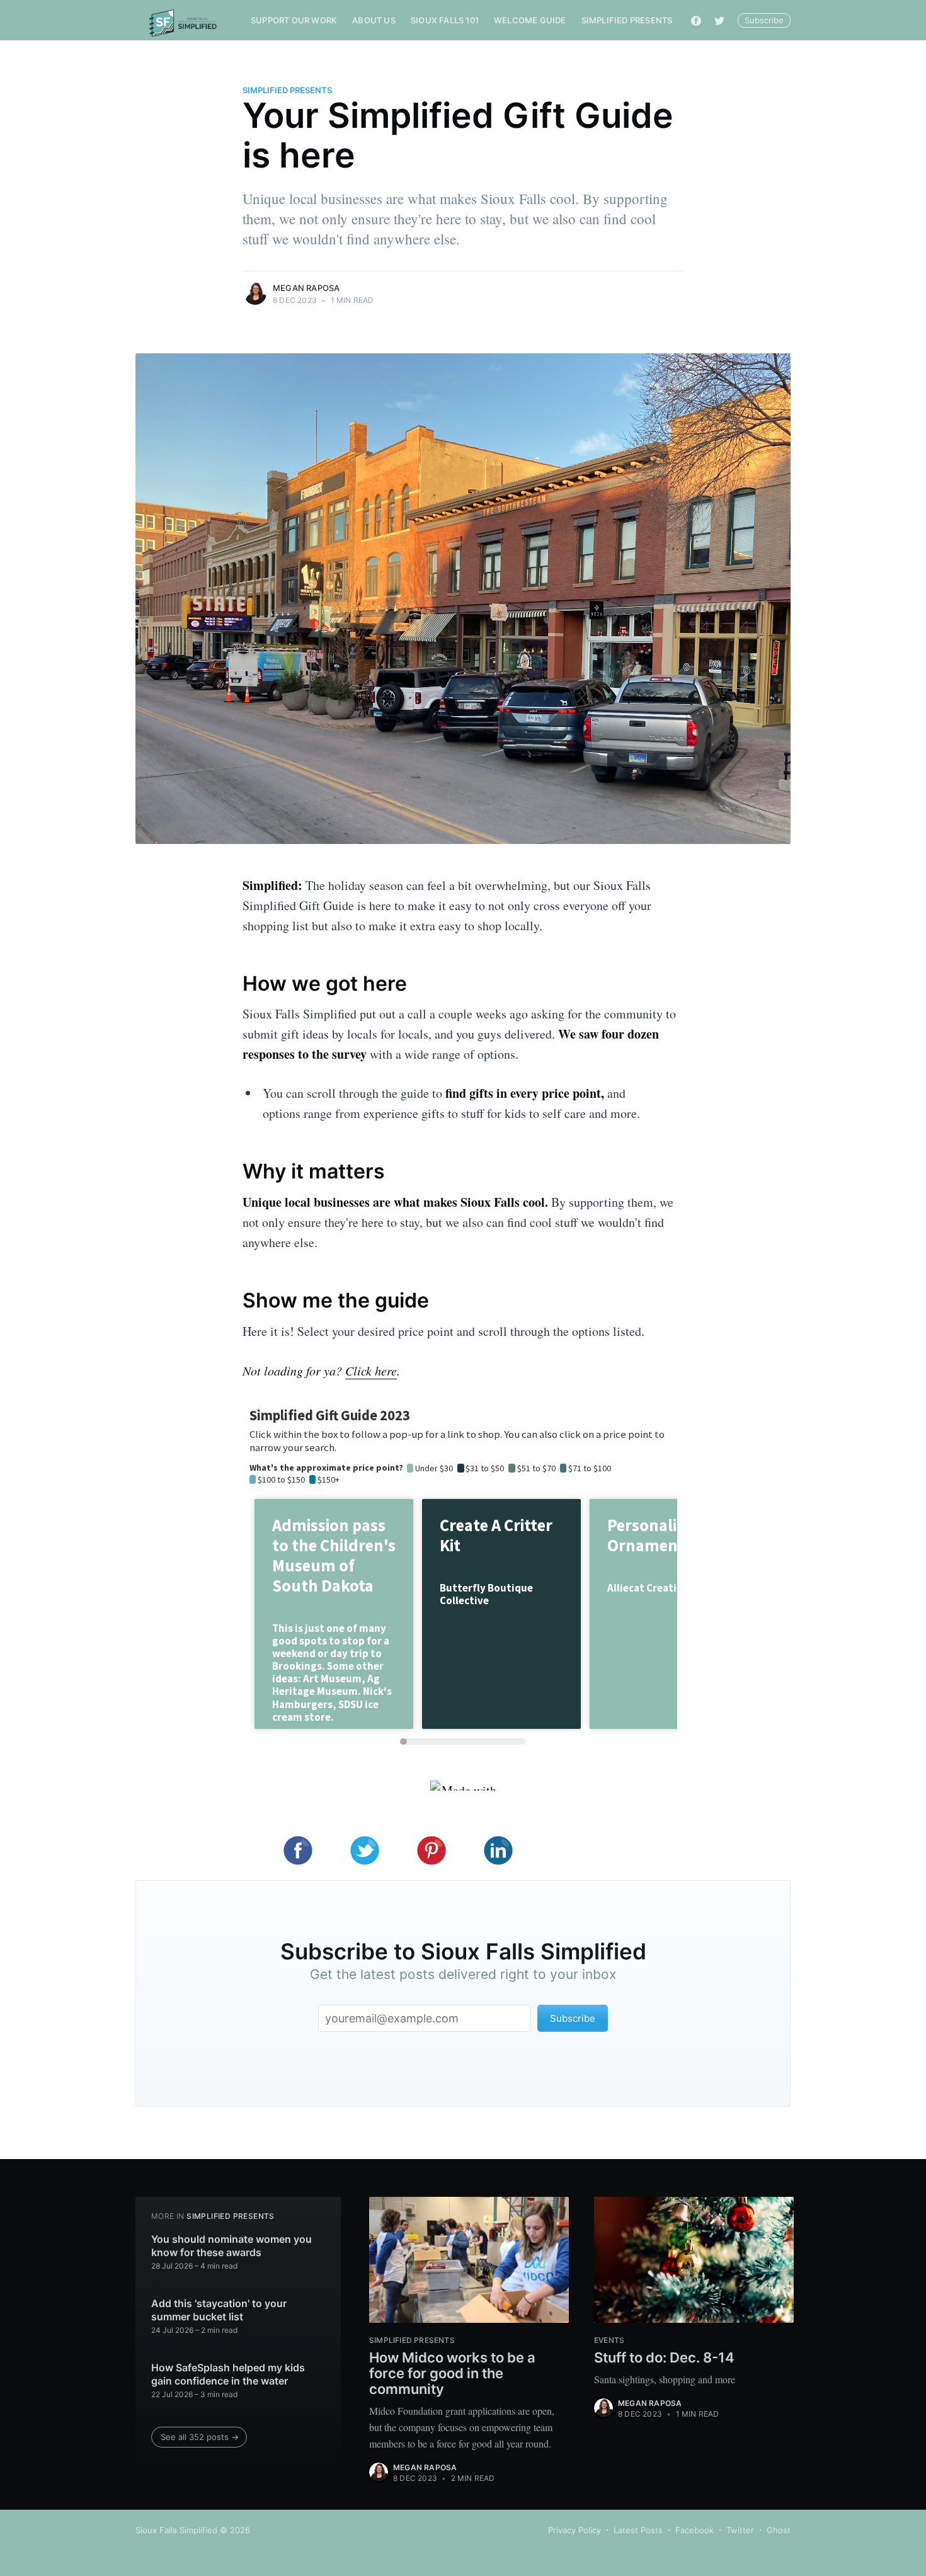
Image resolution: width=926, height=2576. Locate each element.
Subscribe (764, 20)
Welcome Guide (530, 20)
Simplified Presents (627, 20)
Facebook (694, 2530)
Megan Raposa (306, 288)
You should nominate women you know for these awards (231, 2246)
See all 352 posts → (200, 2437)
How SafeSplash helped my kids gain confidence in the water (228, 2374)
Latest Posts (638, 2530)
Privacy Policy (574, 2530)
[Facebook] (696, 20)
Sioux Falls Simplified (176, 2530)
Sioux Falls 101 (445, 20)
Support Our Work (294, 20)
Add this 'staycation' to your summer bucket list (219, 2310)
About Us (374, 20)
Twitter (740, 2530)
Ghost (779, 2530)
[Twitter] (719, 20)
